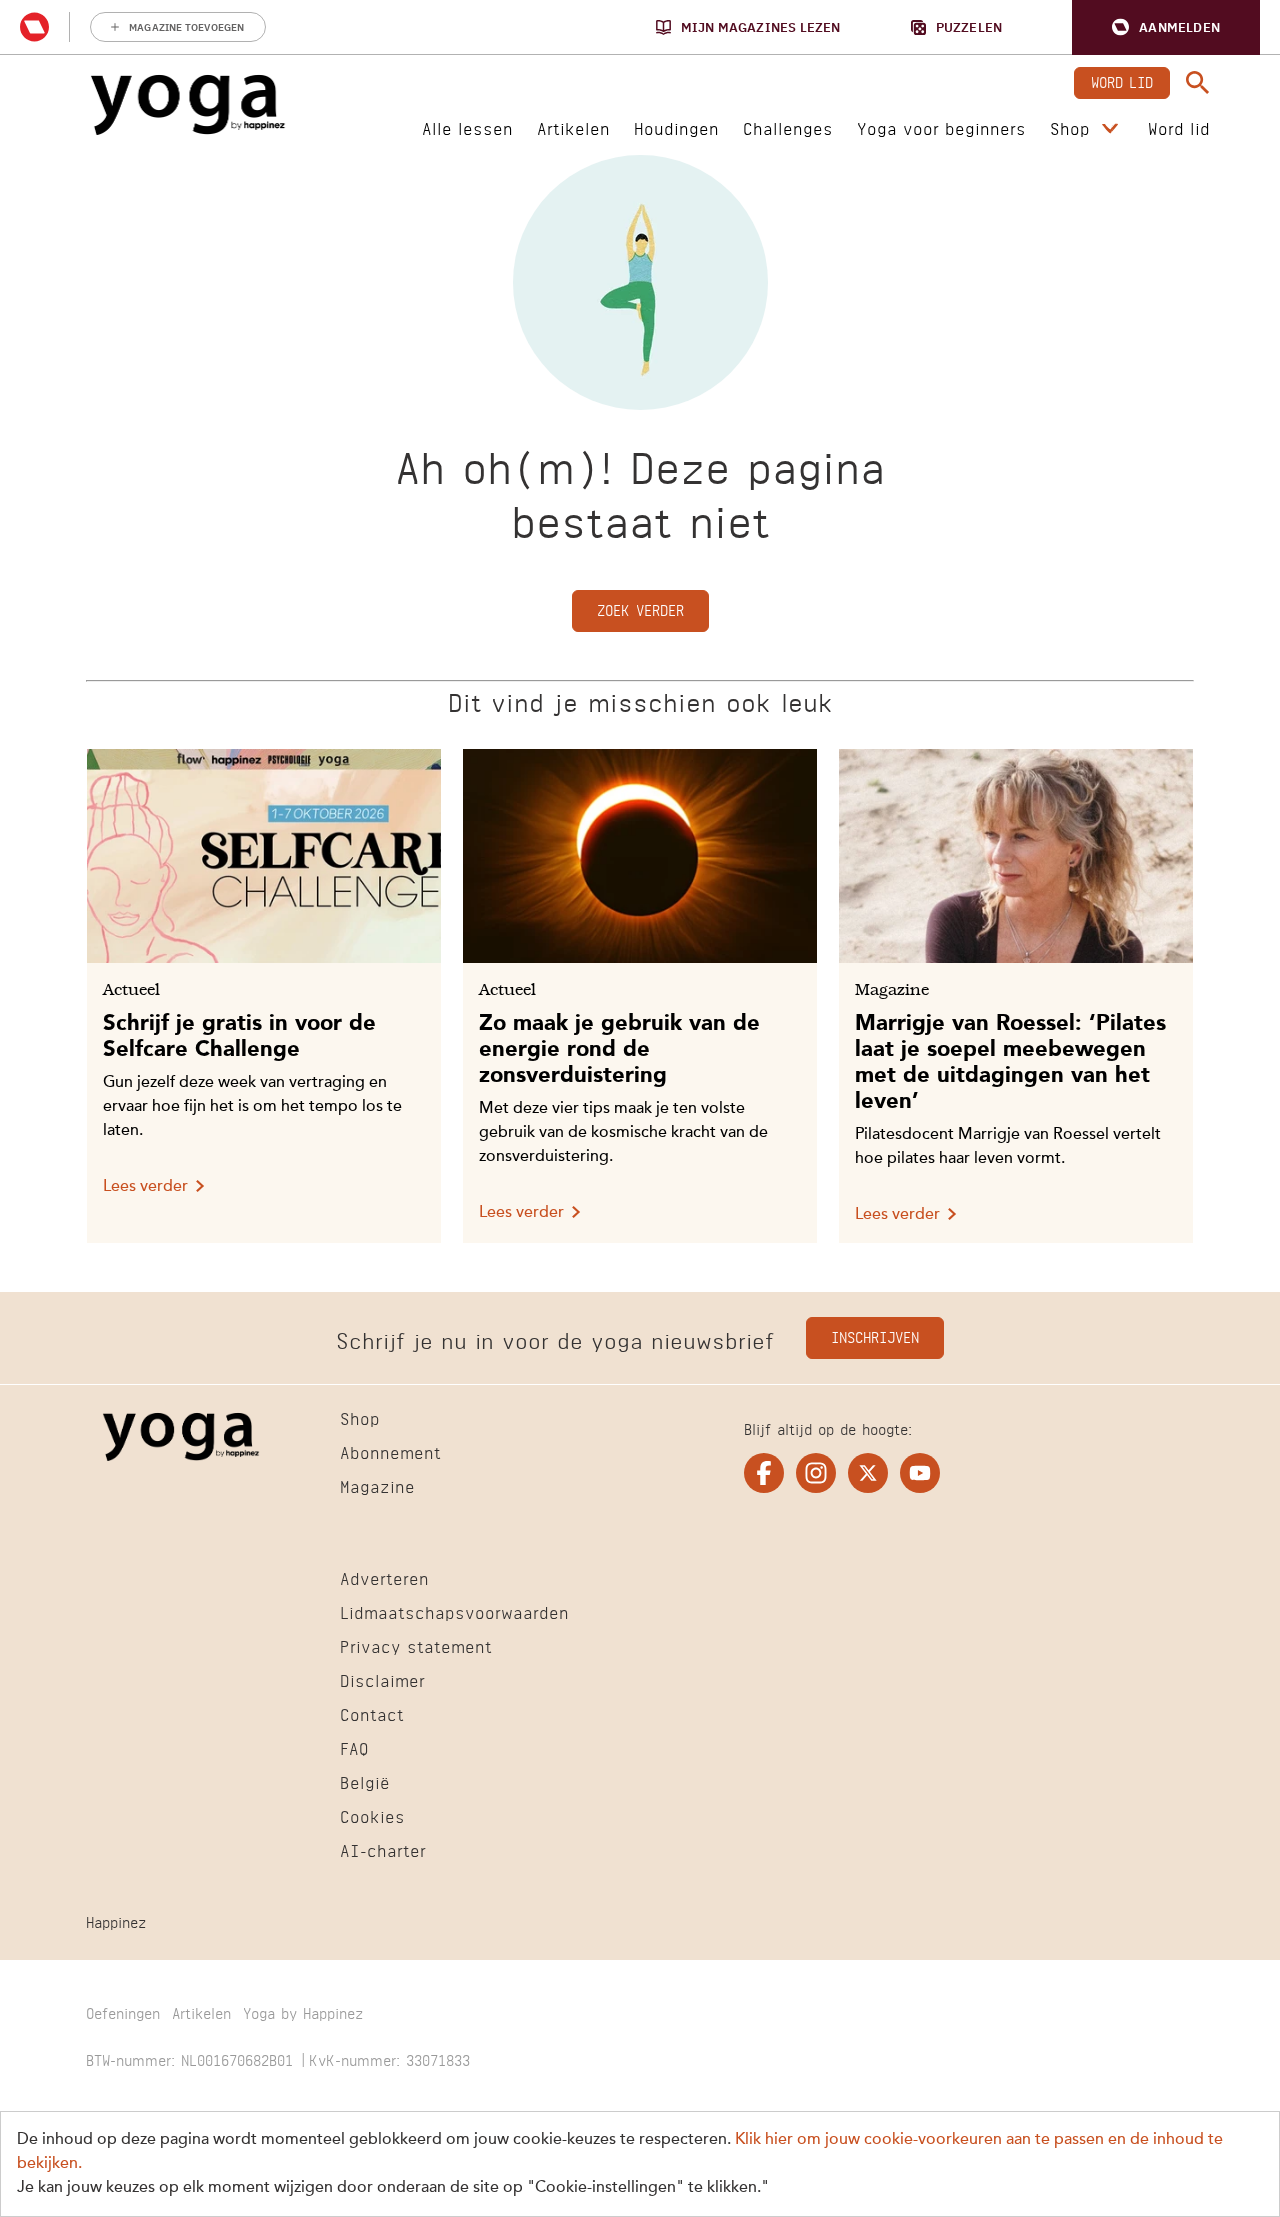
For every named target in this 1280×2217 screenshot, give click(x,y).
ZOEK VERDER (640, 608)
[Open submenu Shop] (1110, 129)
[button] (1166, 27)
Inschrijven (875, 1335)
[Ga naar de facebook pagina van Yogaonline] (764, 1473)
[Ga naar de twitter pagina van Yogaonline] (868, 1473)
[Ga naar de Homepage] (188, 105)
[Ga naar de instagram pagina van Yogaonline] (816, 1473)
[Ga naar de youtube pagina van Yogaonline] (920, 1473)
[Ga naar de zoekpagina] (1198, 83)
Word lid (1122, 80)
